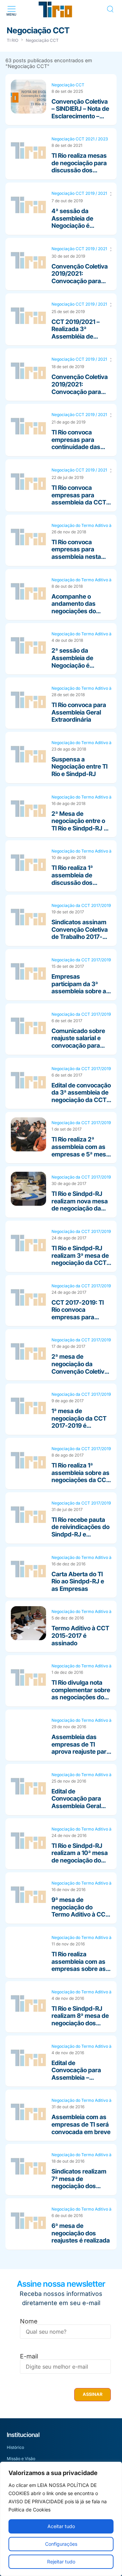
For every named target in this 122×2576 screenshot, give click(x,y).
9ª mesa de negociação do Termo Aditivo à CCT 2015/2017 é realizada (80, 1914)
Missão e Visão (21, 2459)
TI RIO (13, 40)
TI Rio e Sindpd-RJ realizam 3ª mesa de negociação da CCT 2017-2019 (80, 1259)
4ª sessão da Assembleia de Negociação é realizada (72, 222)
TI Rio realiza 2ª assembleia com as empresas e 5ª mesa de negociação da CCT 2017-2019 (80, 1154)
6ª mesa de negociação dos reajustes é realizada (81, 2233)
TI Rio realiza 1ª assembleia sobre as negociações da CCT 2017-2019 (81, 1476)
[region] (61, 2519)
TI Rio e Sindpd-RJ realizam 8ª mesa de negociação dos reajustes (80, 2020)
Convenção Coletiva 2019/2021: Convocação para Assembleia (80, 277)
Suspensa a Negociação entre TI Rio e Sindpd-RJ (79, 767)
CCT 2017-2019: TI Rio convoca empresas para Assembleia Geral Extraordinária (78, 1317)
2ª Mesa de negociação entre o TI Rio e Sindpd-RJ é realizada (79, 825)
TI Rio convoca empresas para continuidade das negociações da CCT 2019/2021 (81, 447)
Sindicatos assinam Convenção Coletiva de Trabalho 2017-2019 (80, 933)
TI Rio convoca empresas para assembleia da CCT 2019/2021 (79, 499)
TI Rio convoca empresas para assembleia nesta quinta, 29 (76, 553)
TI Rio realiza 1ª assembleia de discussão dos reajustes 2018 (72, 879)
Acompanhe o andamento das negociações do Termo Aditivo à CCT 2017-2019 (80, 611)
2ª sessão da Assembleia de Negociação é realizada (72, 662)
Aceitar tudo (61, 2526)
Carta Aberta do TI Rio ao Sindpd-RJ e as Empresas (78, 1581)
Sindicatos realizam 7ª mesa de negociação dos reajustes (79, 2182)
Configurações (61, 2544)
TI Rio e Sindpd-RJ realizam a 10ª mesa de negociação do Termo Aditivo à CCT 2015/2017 (80, 1860)
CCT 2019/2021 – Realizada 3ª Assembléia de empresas (76, 333)
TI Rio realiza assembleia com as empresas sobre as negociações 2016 (79, 1965)
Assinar (93, 2394)
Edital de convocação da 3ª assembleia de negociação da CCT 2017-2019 (81, 1096)
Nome (29, 2321)
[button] (11, 9)
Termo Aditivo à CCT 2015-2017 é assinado (80, 1635)
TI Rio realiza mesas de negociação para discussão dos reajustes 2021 (79, 167)
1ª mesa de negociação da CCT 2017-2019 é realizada (79, 1422)
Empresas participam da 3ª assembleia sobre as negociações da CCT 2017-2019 (81, 991)
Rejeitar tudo (61, 2562)
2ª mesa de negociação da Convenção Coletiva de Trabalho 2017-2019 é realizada (80, 1371)
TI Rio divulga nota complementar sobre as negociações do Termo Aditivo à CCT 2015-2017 (81, 1697)
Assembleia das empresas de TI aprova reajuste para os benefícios (81, 1748)
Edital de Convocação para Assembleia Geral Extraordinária (76, 1802)
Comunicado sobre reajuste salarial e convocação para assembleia (78, 1042)
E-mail (29, 2356)
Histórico (15, 2447)
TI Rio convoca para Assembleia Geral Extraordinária (79, 712)
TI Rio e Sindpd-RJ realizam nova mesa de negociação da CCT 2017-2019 (80, 1205)
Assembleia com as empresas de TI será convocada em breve (81, 2124)
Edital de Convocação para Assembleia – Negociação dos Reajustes (76, 2077)
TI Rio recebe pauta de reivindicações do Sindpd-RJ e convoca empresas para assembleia (80, 1534)
